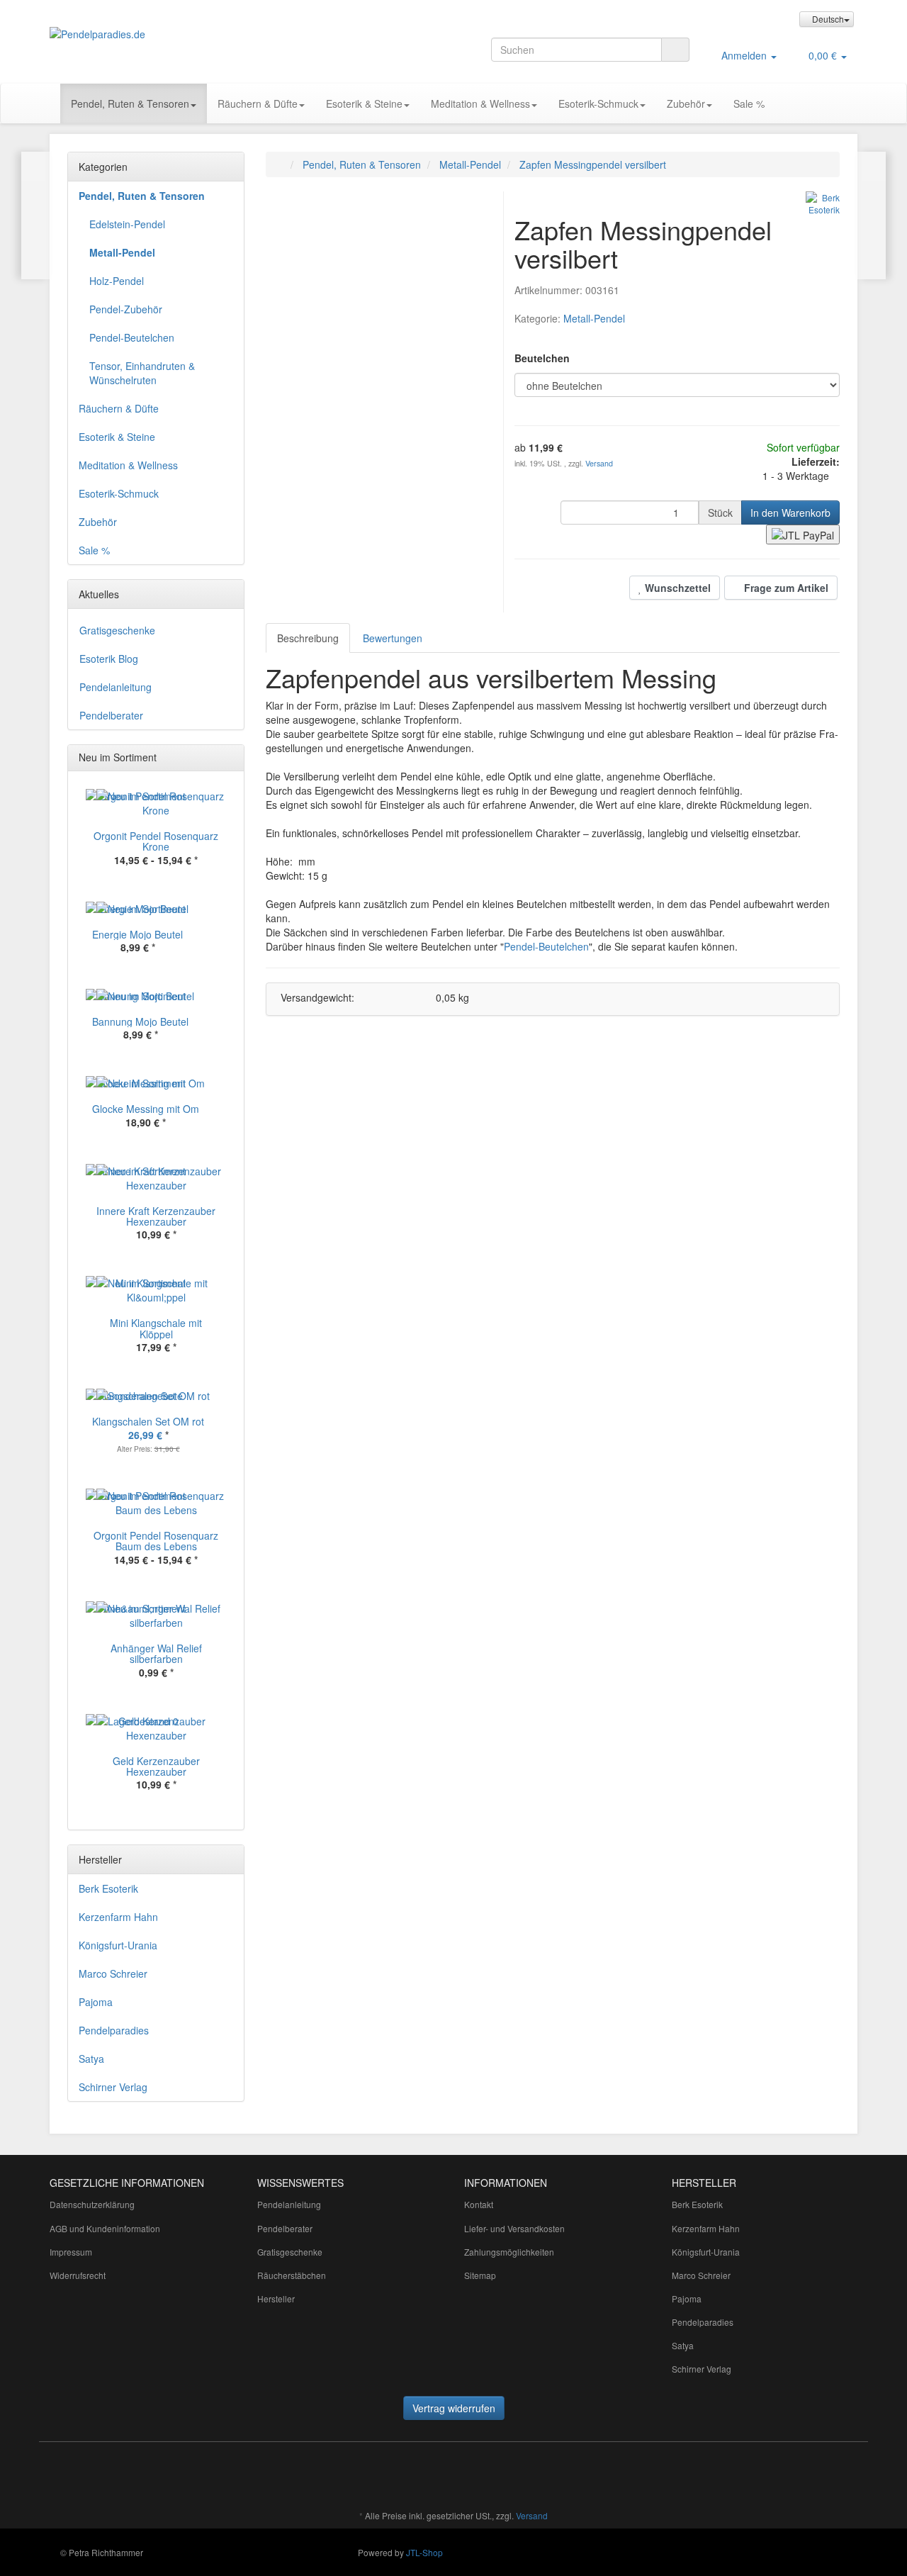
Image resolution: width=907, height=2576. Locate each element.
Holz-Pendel (117, 281)
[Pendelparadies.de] (177, 34)
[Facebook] (345, 2474)
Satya (91, 2059)
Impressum (71, 2252)
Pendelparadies (114, 2030)
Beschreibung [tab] (308, 638)
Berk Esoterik (108, 1888)
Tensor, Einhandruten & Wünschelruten (142, 373)
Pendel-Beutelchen (546, 946)
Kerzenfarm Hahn (118, 1917)
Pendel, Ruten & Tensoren (130, 103)
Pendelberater (111, 715)
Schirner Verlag (113, 2087)
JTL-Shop (424, 2552)
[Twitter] (366, 2474)
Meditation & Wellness (480, 103)
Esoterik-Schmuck (598, 103)
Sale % (749, 103)
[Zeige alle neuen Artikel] (229, 758)
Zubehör (686, 103)
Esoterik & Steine (364, 103)
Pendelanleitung (116, 687)
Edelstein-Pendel (127, 224)
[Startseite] (280, 164)
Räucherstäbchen (292, 2275)
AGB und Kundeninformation (105, 2228)
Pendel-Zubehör (126, 309)
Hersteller (276, 2298)
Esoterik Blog (109, 659)
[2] (803, 534)
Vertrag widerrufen (454, 2408)
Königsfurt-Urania (118, 1945)
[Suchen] (675, 50)
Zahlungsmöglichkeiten (509, 2252)
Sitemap (480, 2275)
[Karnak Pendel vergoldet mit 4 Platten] (871, 215)
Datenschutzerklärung (92, 2204)
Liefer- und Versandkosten (514, 2228)
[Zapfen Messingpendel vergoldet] (36, 215)
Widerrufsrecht (78, 2275)
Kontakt (479, 2204)
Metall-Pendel (594, 318)
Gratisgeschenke (117, 630)
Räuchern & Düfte (258, 103)
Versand (599, 463)
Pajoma (96, 2002)
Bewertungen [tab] (393, 638)
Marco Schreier (113, 1973)
